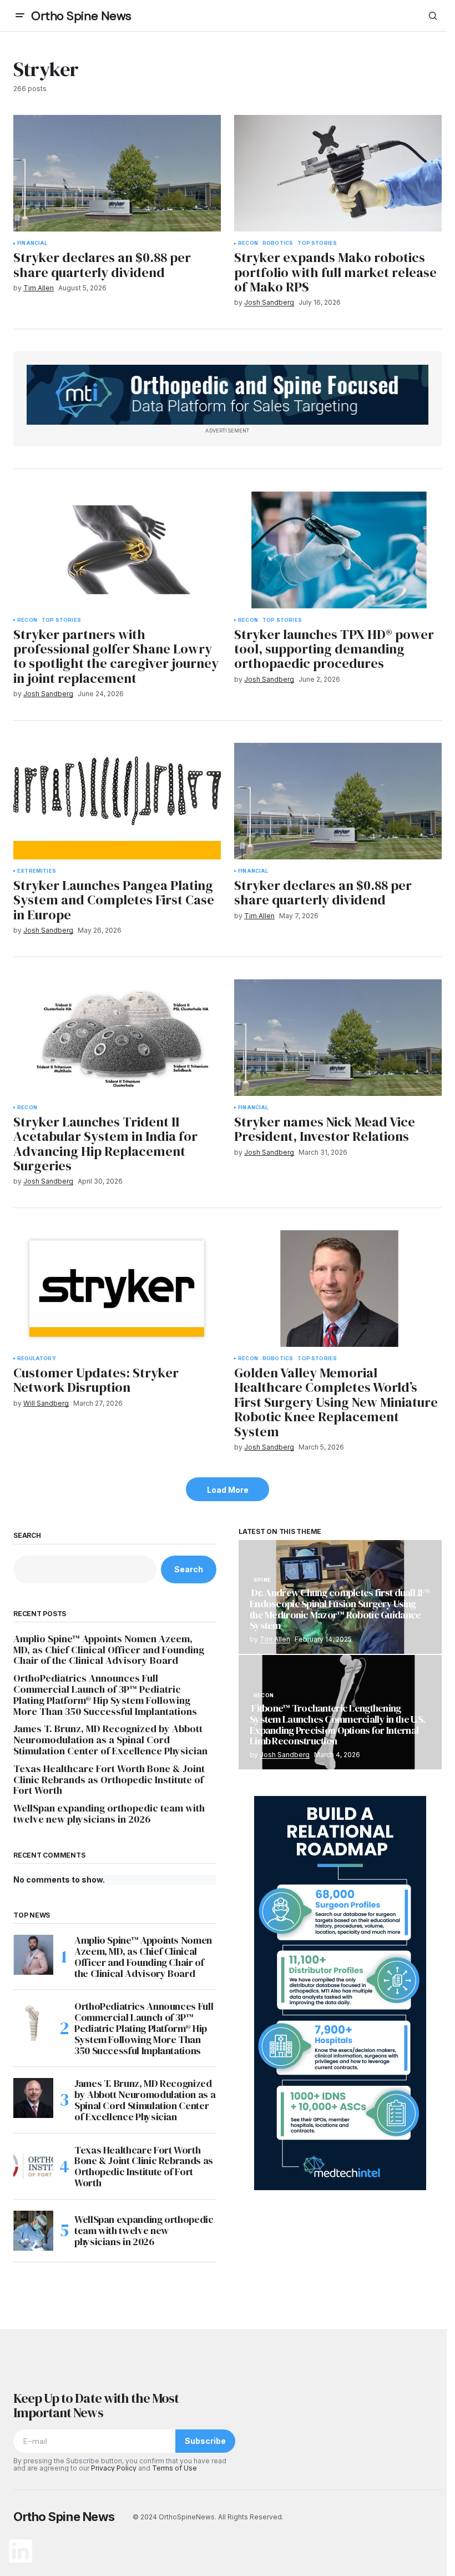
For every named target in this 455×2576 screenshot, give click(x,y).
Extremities (37, 871)
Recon (248, 243)
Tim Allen (275, 1639)
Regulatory (37, 1359)
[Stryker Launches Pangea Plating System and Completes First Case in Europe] (117, 801)
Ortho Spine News (81, 16)
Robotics (278, 243)
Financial (32, 243)
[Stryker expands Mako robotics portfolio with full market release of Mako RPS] (338, 173)
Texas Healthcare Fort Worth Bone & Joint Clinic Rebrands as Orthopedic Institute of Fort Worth (109, 1780)
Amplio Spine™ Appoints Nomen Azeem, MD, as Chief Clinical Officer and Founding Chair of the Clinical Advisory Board (109, 1650)
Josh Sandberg (285, 1755)
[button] (20, 16)
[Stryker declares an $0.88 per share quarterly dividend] (117, 173)
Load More (228, 1490)
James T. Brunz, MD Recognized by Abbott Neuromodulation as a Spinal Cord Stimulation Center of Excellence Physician (110, 1740)
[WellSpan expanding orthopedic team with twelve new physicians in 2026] (33, 2231)
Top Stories (317, 243)
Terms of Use (175, 2468)
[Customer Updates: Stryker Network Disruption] (117, 1289)
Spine (262, 1580)
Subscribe (205, 2441)
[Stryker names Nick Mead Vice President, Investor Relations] (338, 1038)
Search (27, 1536)
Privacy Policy (114, 2468)
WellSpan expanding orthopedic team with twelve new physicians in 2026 (109, 1814)
